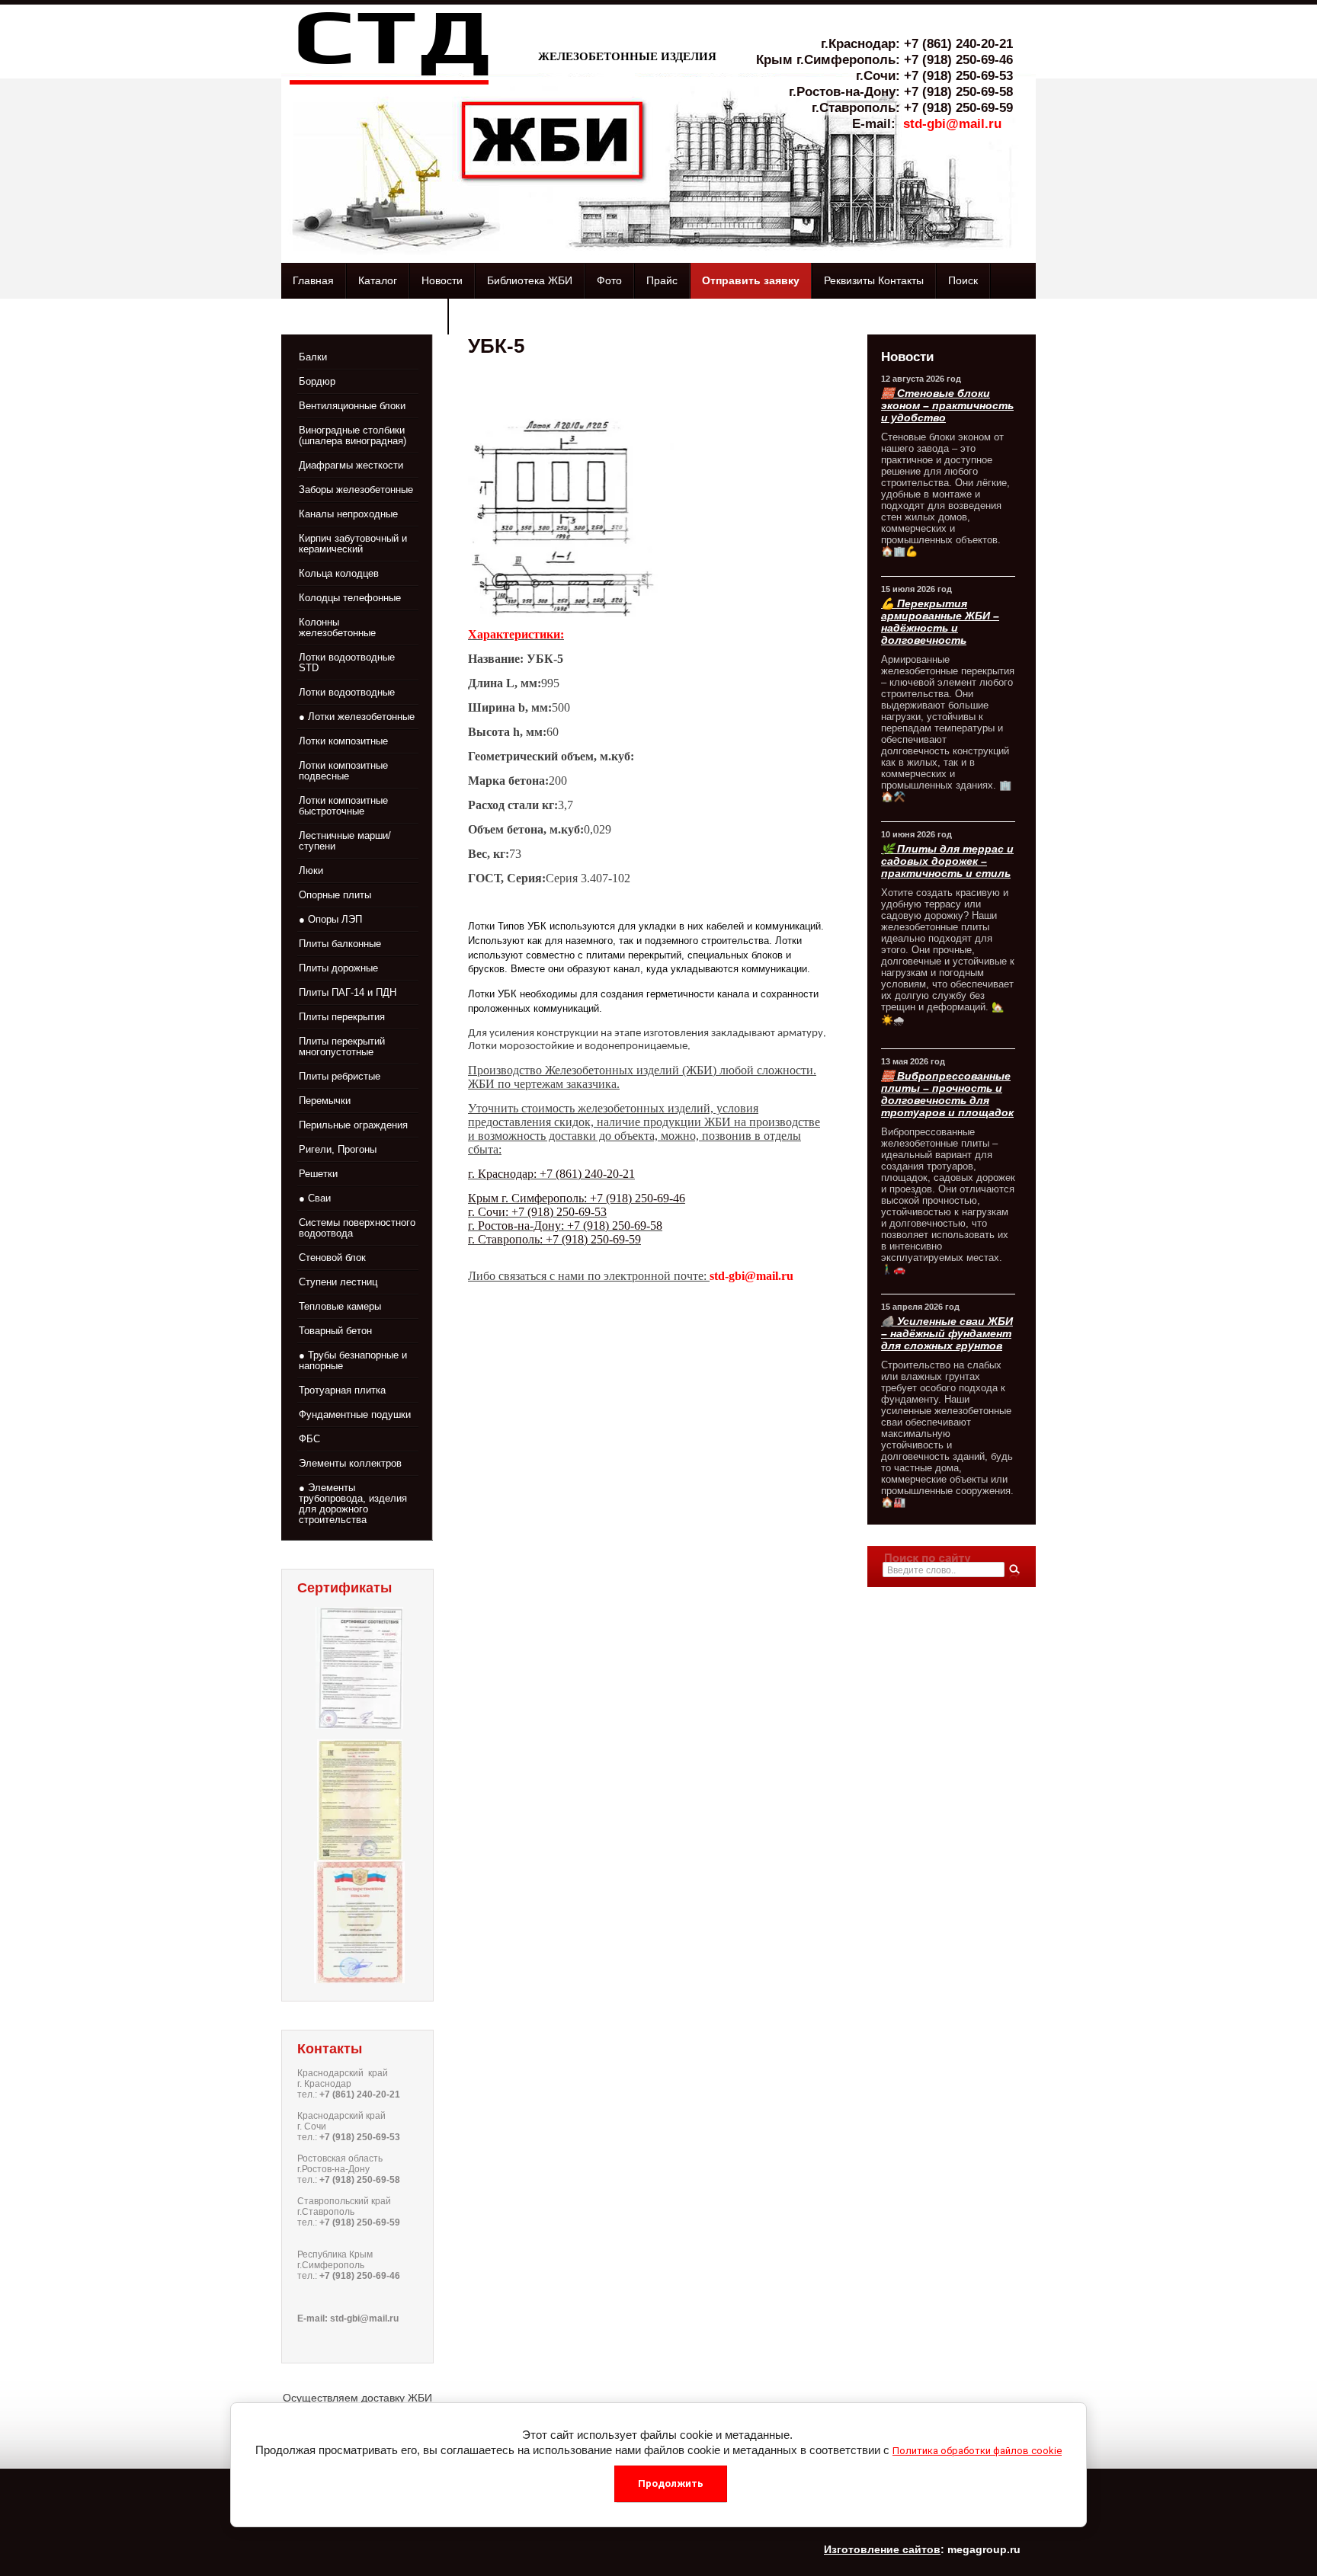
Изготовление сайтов (882, 2549)
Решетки (318, 1174)
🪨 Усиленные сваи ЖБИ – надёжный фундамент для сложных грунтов (947, 1333)
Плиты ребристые (340, 1076)
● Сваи (315, 1198)
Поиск (963, 280)
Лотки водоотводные (347, 692)
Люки (311, 870)
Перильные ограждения (353, 1125)
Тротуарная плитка (342, 1390)
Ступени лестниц (338, 1282)
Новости (442, 280)
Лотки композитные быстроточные (343, 806)
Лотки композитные (343, 741)
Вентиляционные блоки (352, 406)
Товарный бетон (335, 1331)
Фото (609, 280)
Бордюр (317, 381)
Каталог (378, 280)
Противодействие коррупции (364, 316)
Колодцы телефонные (350, 598)
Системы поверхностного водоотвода (357, 1228)
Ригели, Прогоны (338, 1149)
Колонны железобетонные (337, 627)
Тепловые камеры (340, 1306)
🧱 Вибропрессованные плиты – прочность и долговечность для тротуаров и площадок (947, 1094)
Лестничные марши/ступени (345, 841)
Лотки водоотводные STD (347, 662)
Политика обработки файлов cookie (977, 2451)
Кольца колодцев (339, 573)
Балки (313, 357)
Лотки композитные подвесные (343, 771)
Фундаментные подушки (355, 1414)
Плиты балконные (340, 944)
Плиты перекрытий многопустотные (342, 1046)
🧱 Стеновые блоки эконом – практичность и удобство (947, 405)
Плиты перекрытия (342, 1017)
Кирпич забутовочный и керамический (353, 544)
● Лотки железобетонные (357, 717)
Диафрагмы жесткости (351, 465)
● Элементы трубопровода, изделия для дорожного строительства (353, 1504)
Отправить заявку (751, 280)
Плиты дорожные (338, 968)
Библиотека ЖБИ (530, 280)
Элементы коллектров (350, 1463)
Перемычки (325, 1101)
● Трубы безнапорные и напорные (353, 1360)
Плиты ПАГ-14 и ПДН (348, 992)
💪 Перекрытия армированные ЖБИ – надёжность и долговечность (940, 622)
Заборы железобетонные (356, 490)
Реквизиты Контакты (874, 280)
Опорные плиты (335, 895)
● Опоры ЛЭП (330, 919)
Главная (313, 280)
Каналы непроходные (348, 514)
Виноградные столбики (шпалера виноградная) (352, 435)
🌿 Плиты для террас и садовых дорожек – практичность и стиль (947, 861)
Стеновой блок (332, 1258)
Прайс (662, 280)
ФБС (309, 1439)
